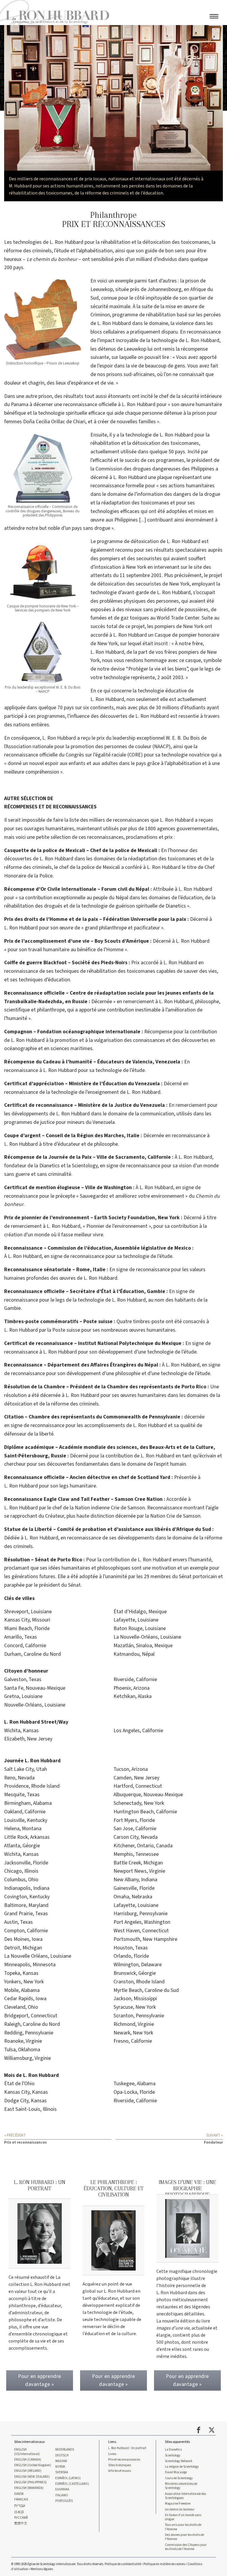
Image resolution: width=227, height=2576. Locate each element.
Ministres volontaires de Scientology (181, 2486)
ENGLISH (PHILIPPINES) (30, 2482)
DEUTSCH (62, 2456)
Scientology (173, 2456)
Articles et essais (120, 2471)
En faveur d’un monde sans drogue (183, 2517)
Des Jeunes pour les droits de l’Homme (184, 2537)
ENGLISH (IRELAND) (28, 2471)
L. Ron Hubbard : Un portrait (127, 2448)
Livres (112, 2454)
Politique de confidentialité (123, 2564)
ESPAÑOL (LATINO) (68, 2478)
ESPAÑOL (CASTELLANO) (72, 2484)
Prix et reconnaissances (124, 2460)
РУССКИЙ (21, 2518)
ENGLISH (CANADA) (28, 2460)
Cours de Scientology (179, 2478)
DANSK (19, 2494)
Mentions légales (42, 2569)
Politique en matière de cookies (164, 2564)
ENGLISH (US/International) (27, 2452)
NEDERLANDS (65, 2450)
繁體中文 (21, 2523)
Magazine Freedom (178, 2504)
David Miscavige (176, 2472)
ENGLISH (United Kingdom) (33, 2465)
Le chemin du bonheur (180, 2510)
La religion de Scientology (182, 2467)
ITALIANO (62, 2495)
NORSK (60, 2467)
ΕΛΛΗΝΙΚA (62, 2490)
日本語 (19, 2512)
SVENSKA (62, 2472)
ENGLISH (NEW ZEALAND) (32, 2477)
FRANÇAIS (21, 2500)
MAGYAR (61, 2461)
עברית (20, 2506)
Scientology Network (179, 2461)
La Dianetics (173, 2450)
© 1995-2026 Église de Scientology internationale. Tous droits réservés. (58, 2564)
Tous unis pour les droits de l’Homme (183, 2527)
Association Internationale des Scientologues (185, 2496)
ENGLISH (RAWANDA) (29, 2488)
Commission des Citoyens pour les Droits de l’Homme (186, 2547)
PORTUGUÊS (64, 2501)
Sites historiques (120, 2465)
